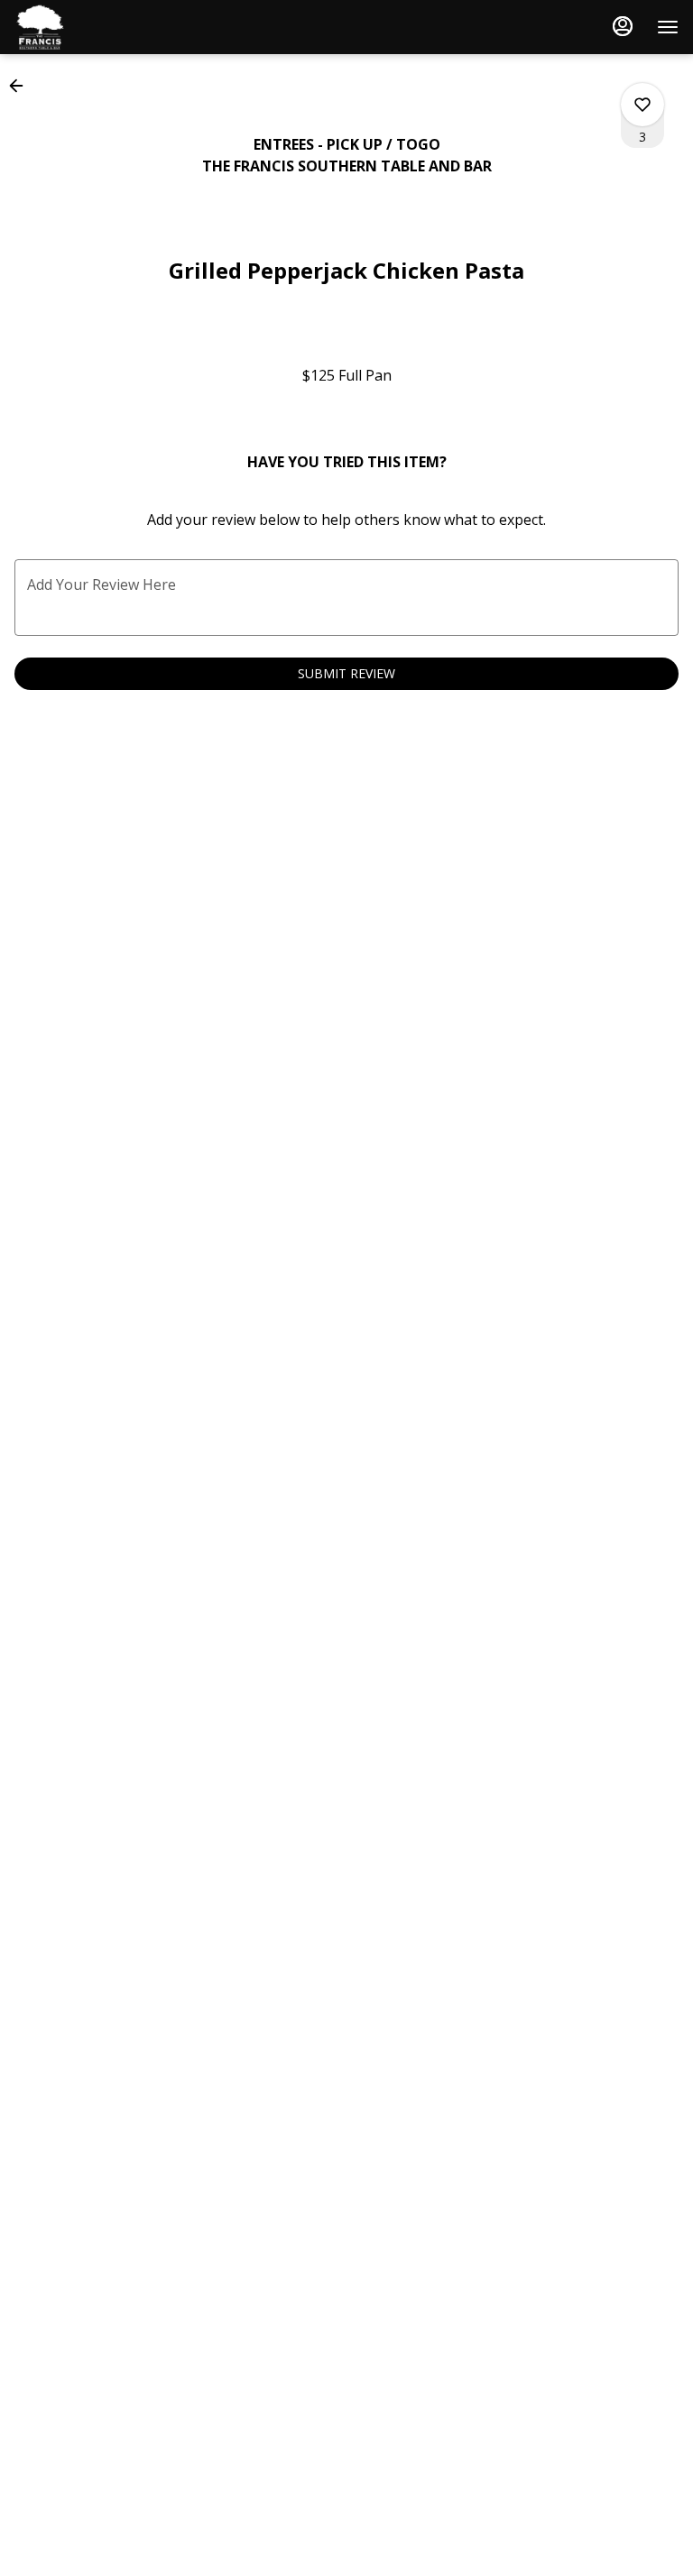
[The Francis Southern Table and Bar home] (96, 27)
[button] (22, 86)
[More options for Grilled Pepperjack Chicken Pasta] (642, 105)
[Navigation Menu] (668, 27)
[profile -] (623, 26)
